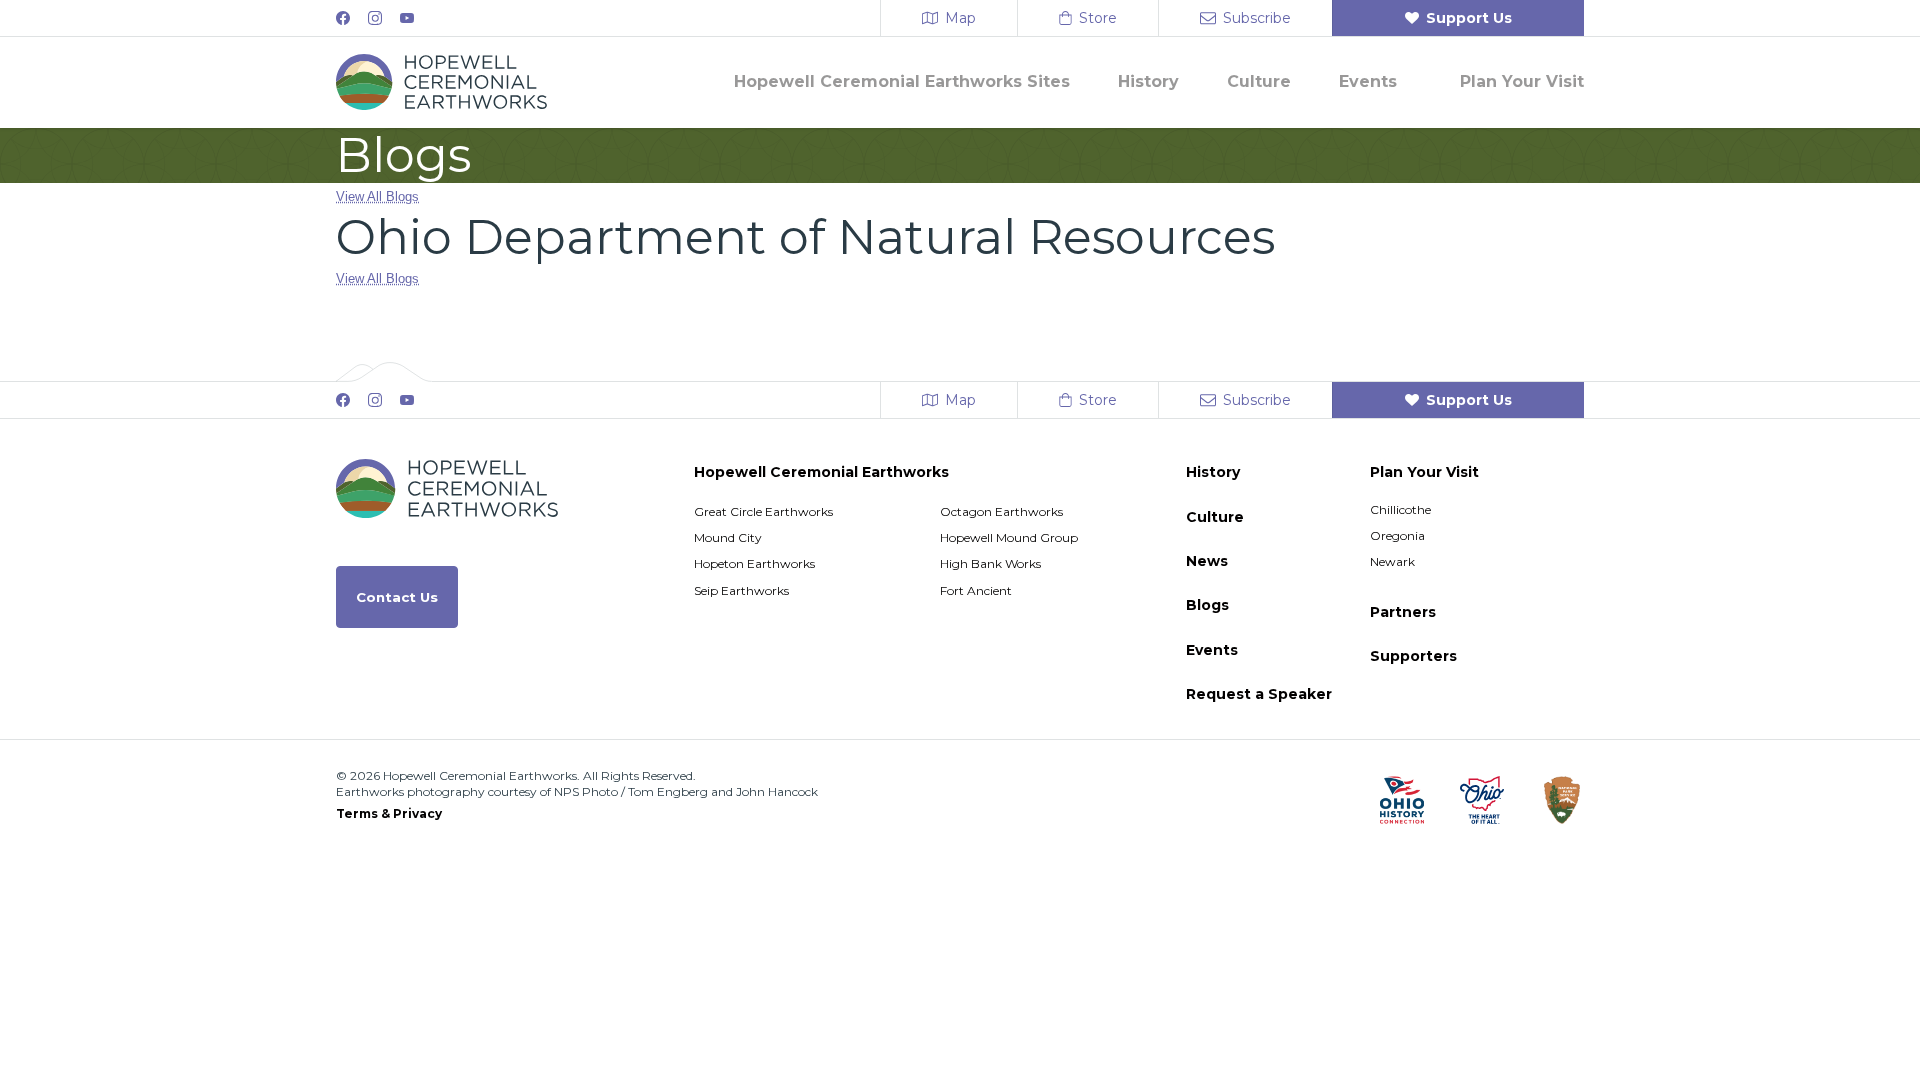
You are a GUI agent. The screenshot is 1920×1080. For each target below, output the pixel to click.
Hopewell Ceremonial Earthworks (821, 472)
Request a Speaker (1259, 694)
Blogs (1207, 605)
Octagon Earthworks (1001, 511)
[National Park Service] (1562, 800)
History (1148, 81)
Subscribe (1257, 18)
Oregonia (1397, 535)
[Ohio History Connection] (1402, 800)
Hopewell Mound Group (1009, 537)
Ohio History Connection (1402, 800)
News (1207, 561)
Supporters (1413, 656)
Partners (1403, 612)
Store (1098, 18)
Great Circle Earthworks (763, 511)
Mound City (728, 537)
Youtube (407, 18)
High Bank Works (990, 563)
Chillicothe (1400, 509)
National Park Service (1562, 800)
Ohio (1482, 800)
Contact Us (397, 597)
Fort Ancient (976, 590)
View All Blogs (377, 196)
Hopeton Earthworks (754, 563)
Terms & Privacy (389, 813)
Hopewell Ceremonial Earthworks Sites (902, 81)
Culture (1259, 81)
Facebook (343, 18)
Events (1368, 81)
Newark (1392, 561)
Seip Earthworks (741, 590)
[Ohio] (1482, 800)
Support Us (1469, 18)
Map (960, 18)
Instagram (375, 18)
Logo (441, 82)
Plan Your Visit (1522, 81)
